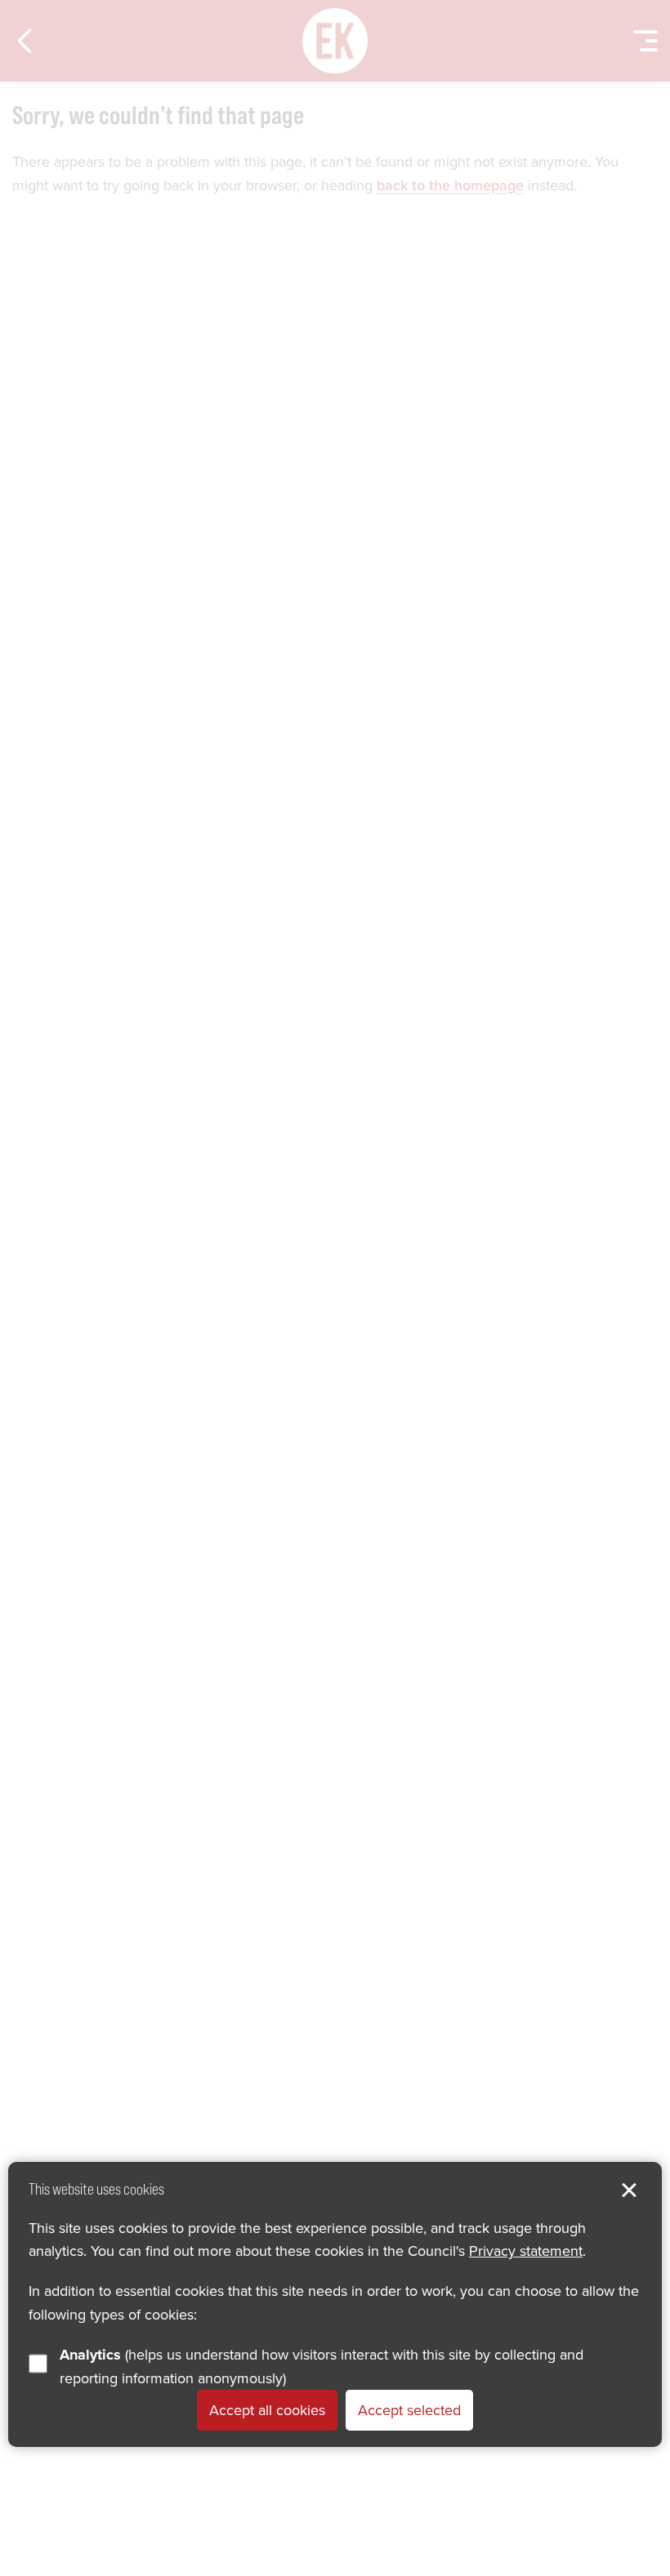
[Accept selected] (629, 2190)
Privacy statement (526, 2251)
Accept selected (409, 2410)
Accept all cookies (267, 2410)
